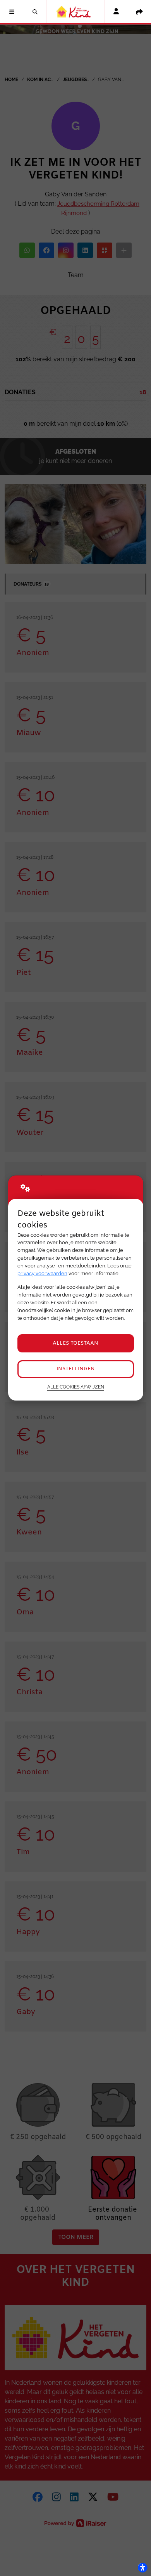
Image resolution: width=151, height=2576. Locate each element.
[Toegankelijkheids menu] (142, 2567)
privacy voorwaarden (42, 1273)
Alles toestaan (75, 1343)
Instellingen (76, 1369)
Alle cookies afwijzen (76, 1387)
